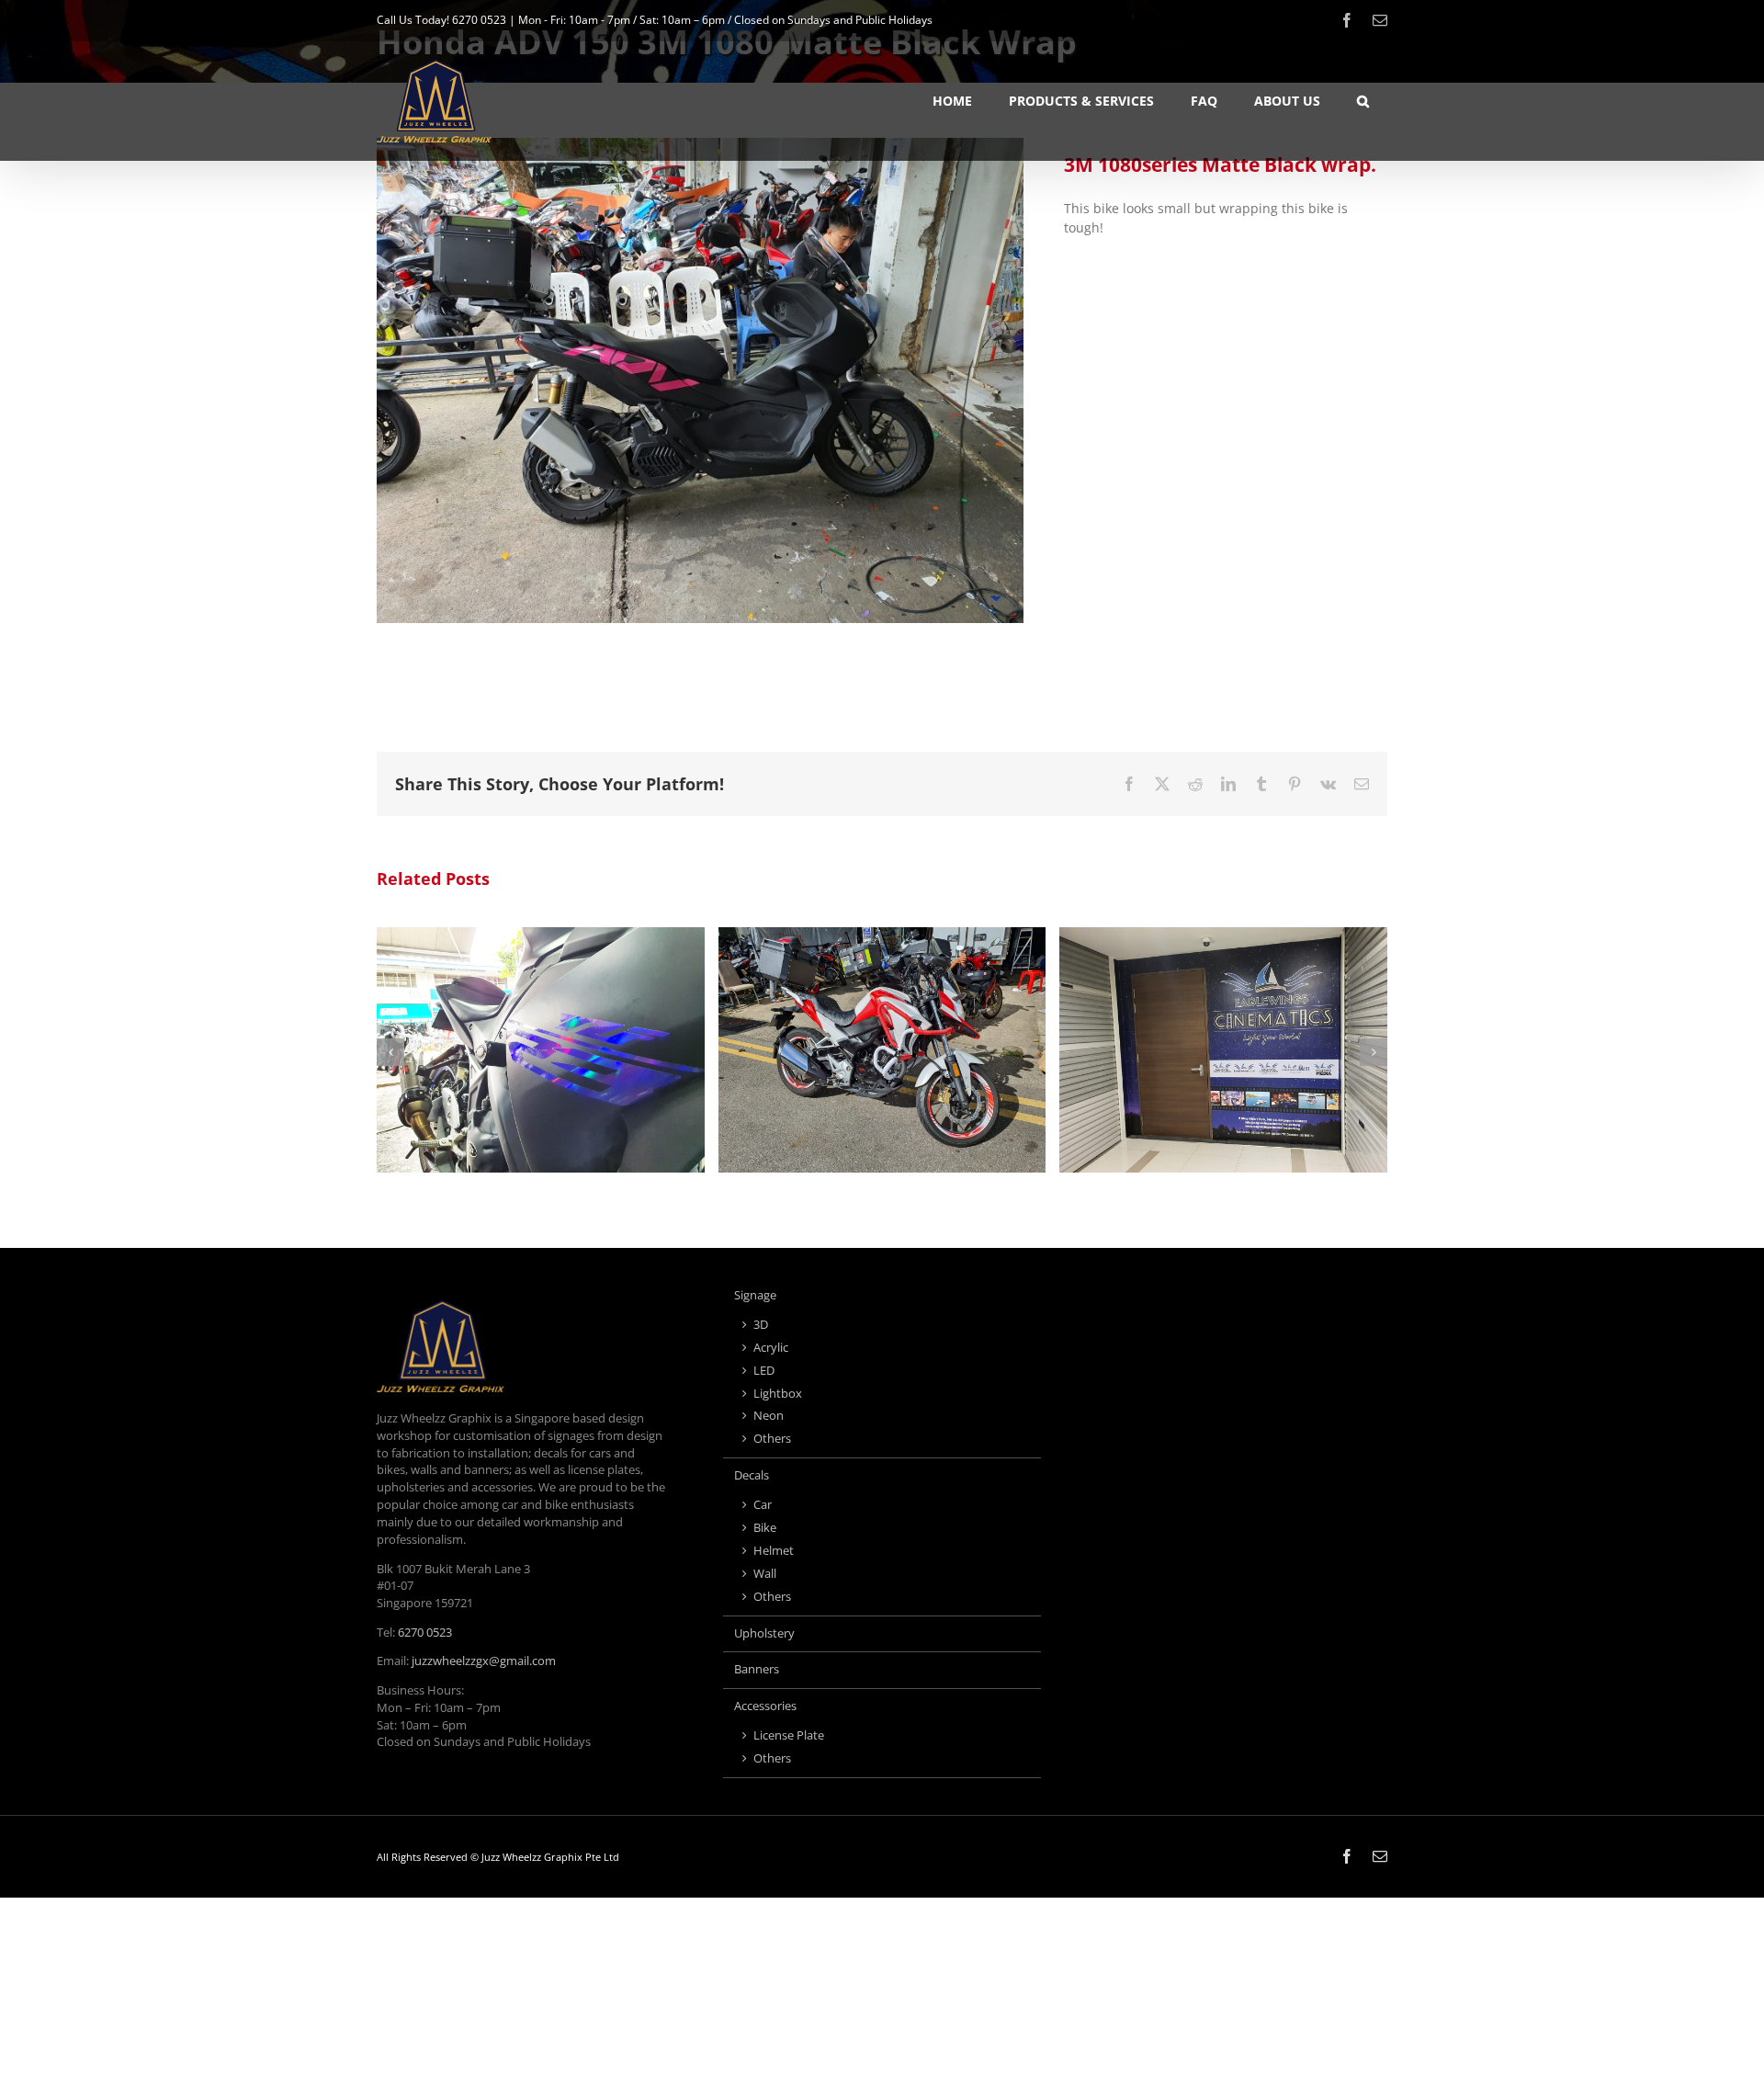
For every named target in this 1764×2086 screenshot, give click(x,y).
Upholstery (764, 1633)
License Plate (789, 1735)
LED (764, 1371)
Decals (752, 1475)
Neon (769, 1416)
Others (772, 1439)
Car (763, 1505)
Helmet (774, 1551)
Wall (765, 1574)
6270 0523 (479, 20)
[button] (1363, 101)
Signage (755, 1295)
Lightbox (778, 1394)
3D (761, 1325)
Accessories (765, 1706)
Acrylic (771, 1348)
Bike (765, 1528)
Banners (757, 1669)
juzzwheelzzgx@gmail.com (484, 1661)
